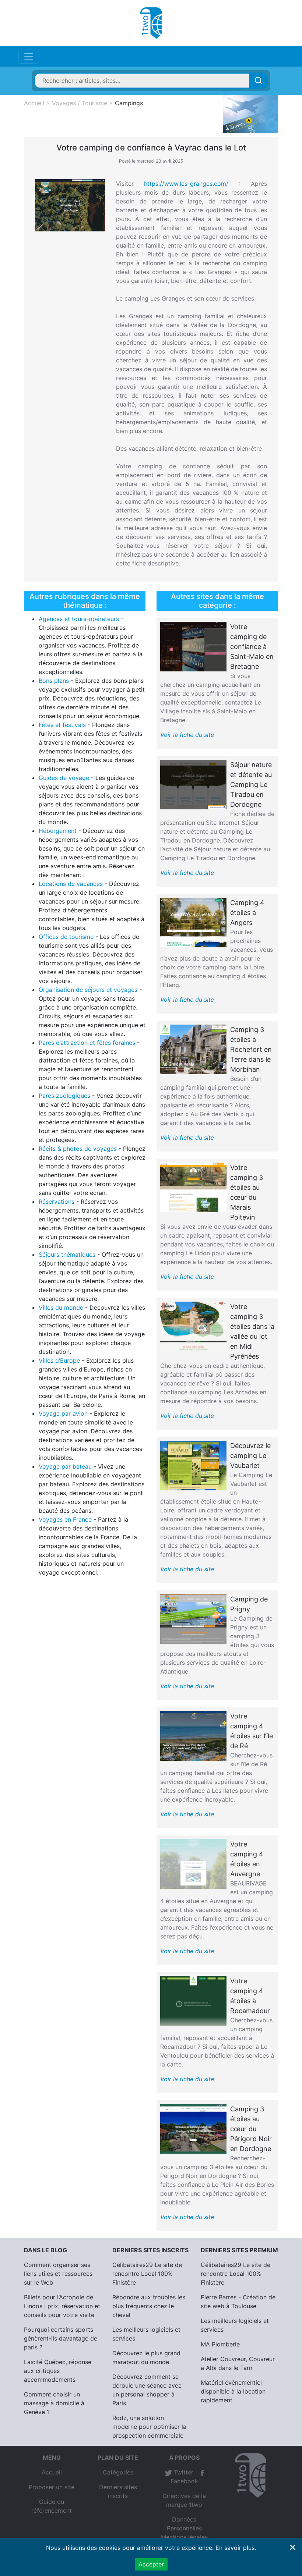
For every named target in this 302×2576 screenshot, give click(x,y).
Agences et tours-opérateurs (79, 619)
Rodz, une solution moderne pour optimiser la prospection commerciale (149, 2427)
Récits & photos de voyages (78, 1149)
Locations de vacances (71, 884)
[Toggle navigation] (29, 56)
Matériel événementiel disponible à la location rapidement (233, 2391)
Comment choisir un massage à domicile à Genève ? (54, 2403)
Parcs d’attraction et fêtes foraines (87, 1043)
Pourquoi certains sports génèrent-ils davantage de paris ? (61, 2338)
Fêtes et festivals (62, 725)
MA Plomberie (220, 2344)
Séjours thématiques (67, 1255)
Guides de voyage (64, 778)
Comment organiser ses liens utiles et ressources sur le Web (58, 2274)
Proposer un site (52, 2487)
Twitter (183, 2472)
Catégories (118, 2472)
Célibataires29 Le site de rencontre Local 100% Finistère (147, 2274)
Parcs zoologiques (64, 1096)
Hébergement (58, 831)
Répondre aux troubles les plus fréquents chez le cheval (149, 2306)
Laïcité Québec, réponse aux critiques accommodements (58, 2371)
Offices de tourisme (66, 937)
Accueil (52, 2472)
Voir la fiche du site (187, 735)
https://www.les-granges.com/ (186, 184)
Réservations (57, 1202)
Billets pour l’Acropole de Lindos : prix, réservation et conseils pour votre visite (62, 2306)
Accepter (151, 2564)
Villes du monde (61, 1307)
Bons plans (54, 681)
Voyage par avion (63, 1413)
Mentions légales (184, 2537)
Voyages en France (65, 1519)
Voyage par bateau (65, 1466)
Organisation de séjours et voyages (88, 990)
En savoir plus (235, 2548)
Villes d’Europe (59, 1360)
